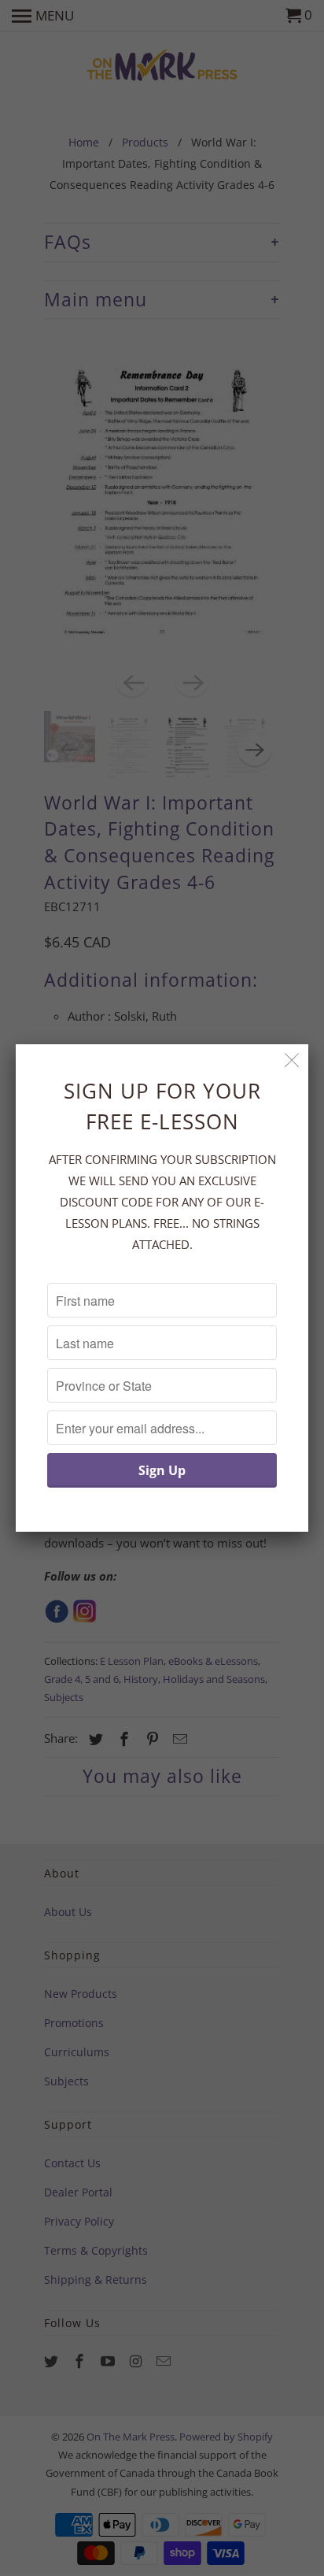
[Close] (292, 1060)
